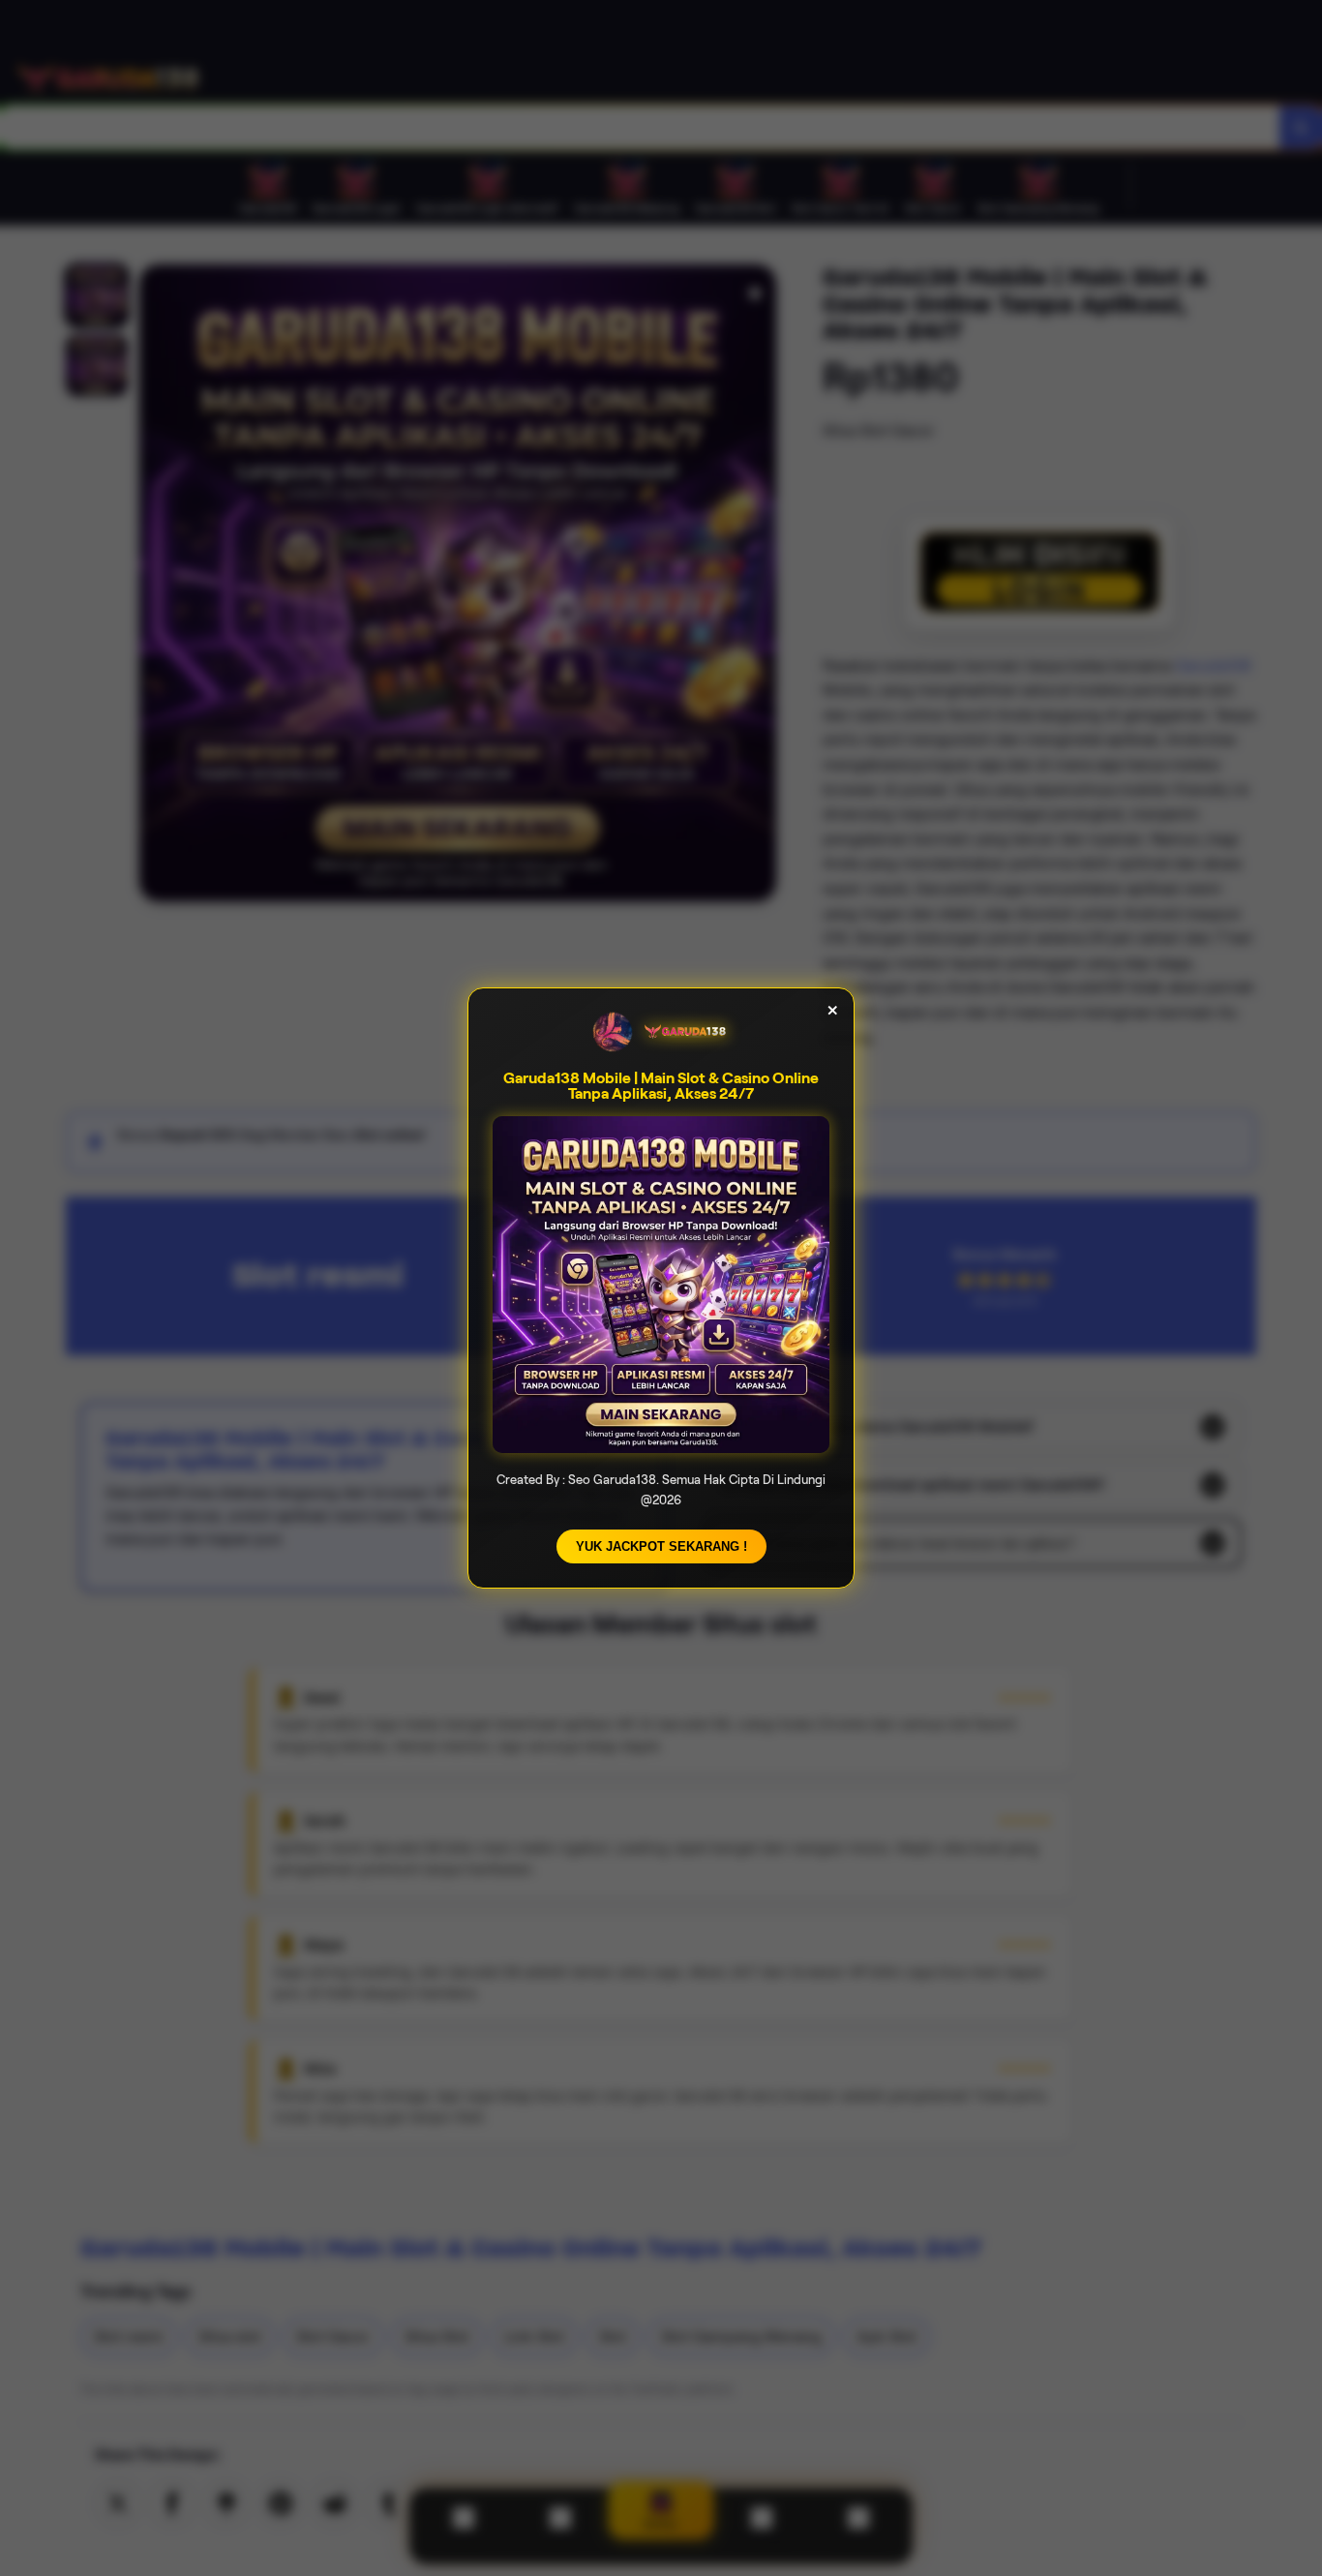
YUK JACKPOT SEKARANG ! (661, 1546)
